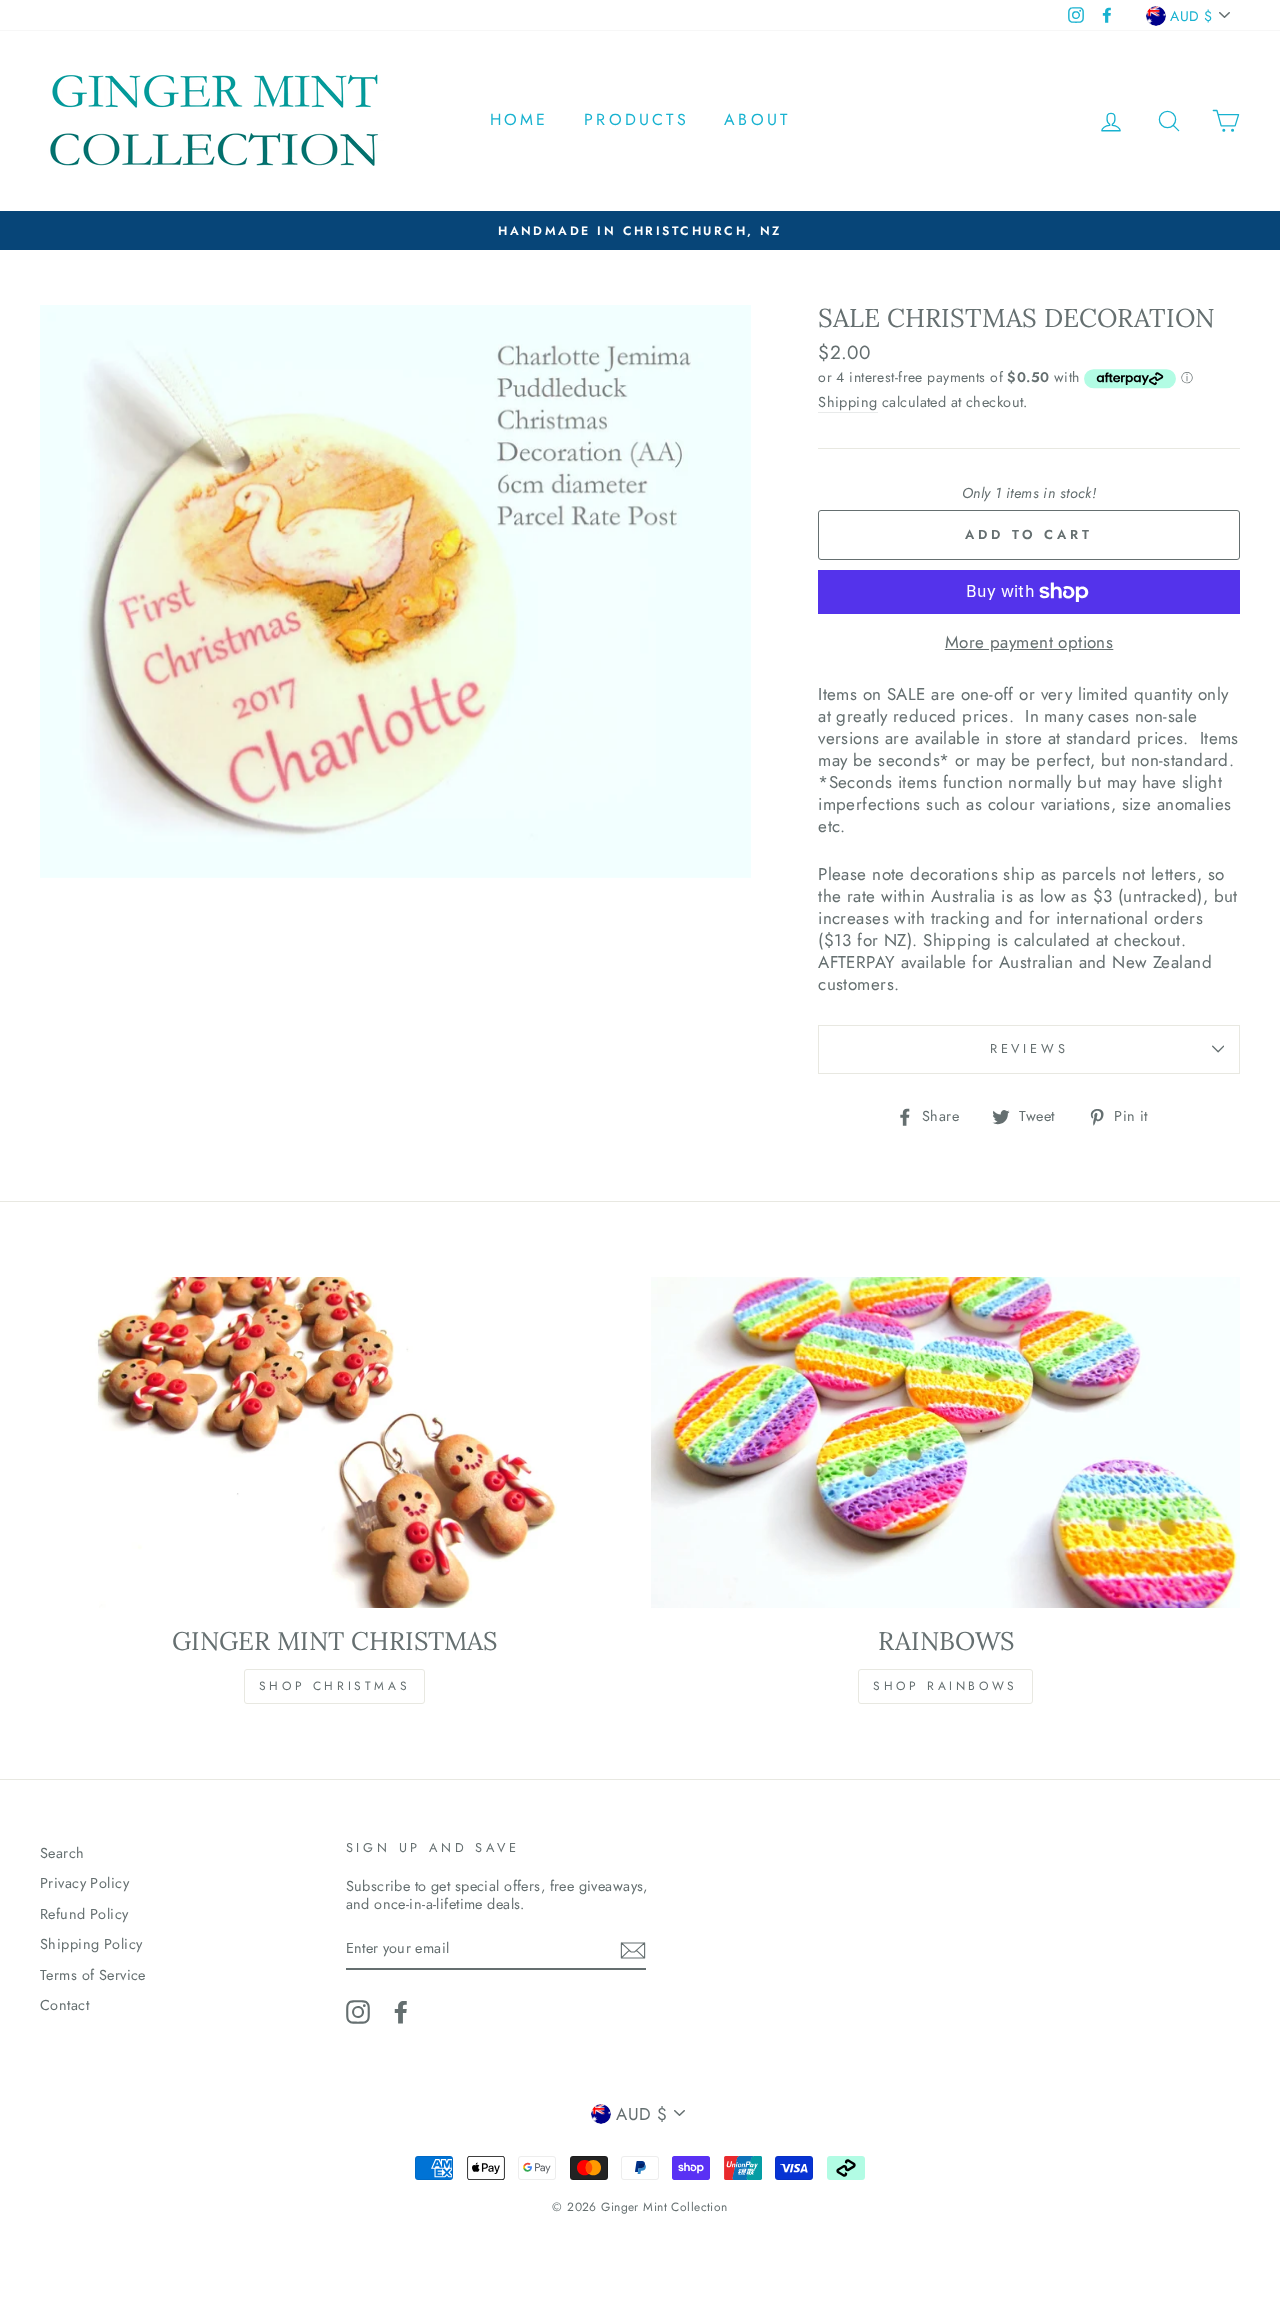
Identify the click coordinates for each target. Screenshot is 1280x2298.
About (757, 119)
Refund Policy (84, 1914)
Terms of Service (93, 1975)
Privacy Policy (84, 1883)
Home (519, 119)
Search (62, 1853)
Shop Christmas (334, 1686)
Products (636, 119)
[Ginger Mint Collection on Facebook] (401, 2012)
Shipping (847, 402)
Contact (64, 2005)
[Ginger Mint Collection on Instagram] (358, 2012)
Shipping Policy (91, 1944)
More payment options (1029, 642)
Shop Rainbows (945, 1686)
